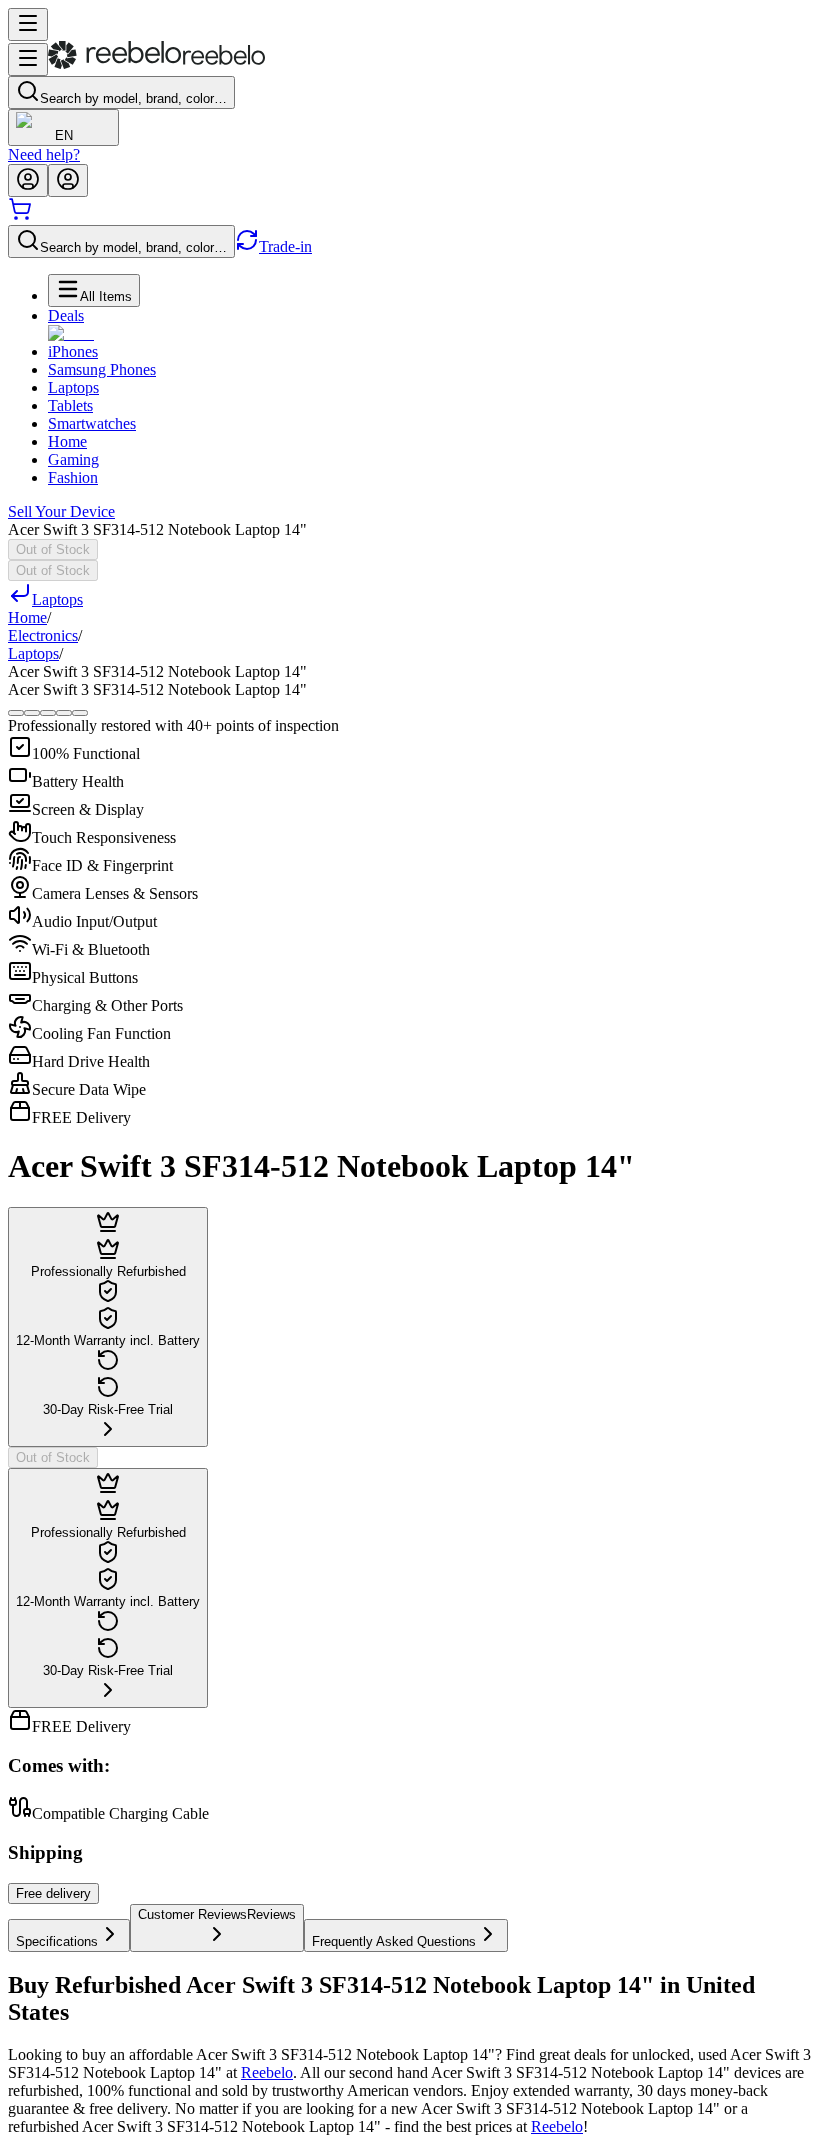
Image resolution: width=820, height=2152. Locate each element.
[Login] (28, 180)
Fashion (73, 477)
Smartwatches (92, 423)
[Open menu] (28, 24)
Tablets (70, 405)
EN (64, 135)
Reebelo (267, 2072)
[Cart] (20, 215)
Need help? (44, 154)
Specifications (57, 1941)
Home (67, 441)
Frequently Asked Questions (394, 1941)
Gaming (73, 459)
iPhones (73, 351)
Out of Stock (53, 549)
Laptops (73, 387)
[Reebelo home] (156, 64)
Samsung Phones (102, 369)
